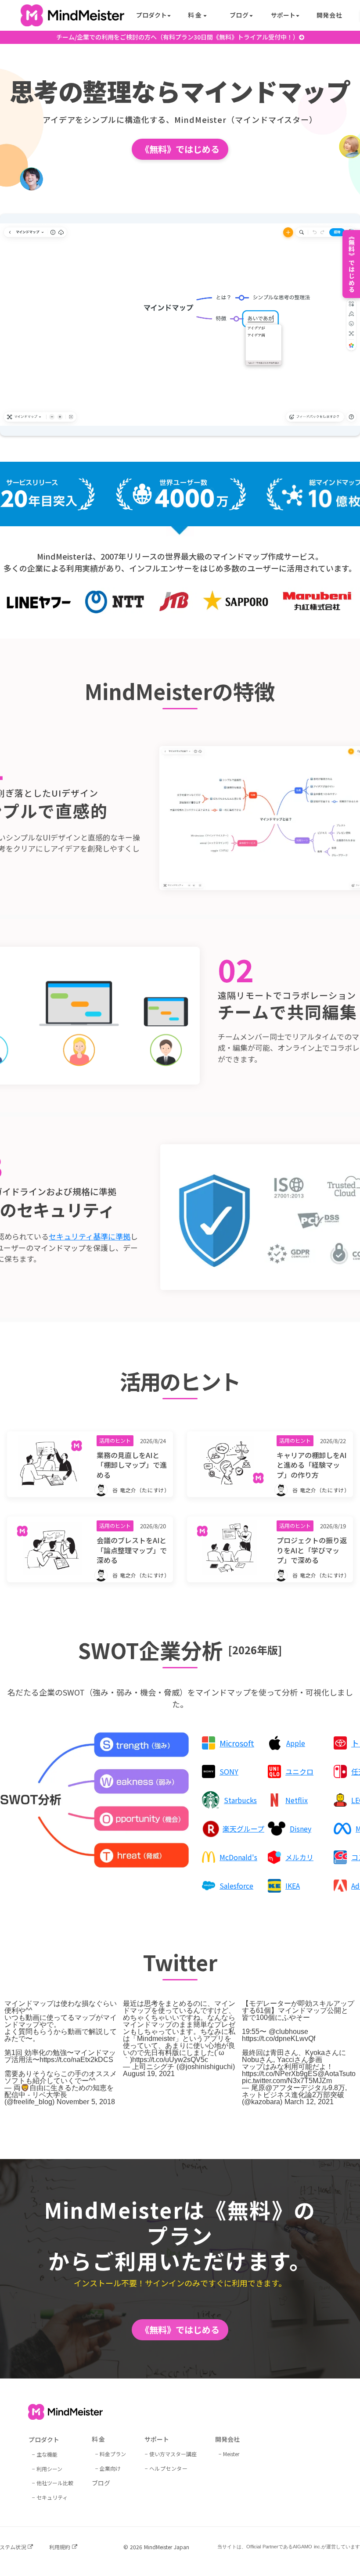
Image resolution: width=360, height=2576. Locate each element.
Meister (231, 2454)
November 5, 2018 (86, 2102)
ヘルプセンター (169, 2468)
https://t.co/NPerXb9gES (280, 2074)
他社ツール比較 (55, 2483)
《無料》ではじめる (180, 149)
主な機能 (47, 2454)
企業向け (110, 2468)
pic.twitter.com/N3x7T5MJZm (287, 2081)
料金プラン (113, 2454)
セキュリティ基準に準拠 (90, 1236)
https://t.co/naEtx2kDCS (76, 2060)
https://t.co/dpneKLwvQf (279, 2039)
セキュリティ (52, 2497)
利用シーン (49, 2469)
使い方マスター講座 (173, 2454)
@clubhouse (288, 2032)
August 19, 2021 (149, 2074)
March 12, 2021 (309, 2102)
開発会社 (329, 15)
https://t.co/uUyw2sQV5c (170, 2060)
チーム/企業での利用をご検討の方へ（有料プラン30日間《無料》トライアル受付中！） (178, 37)
